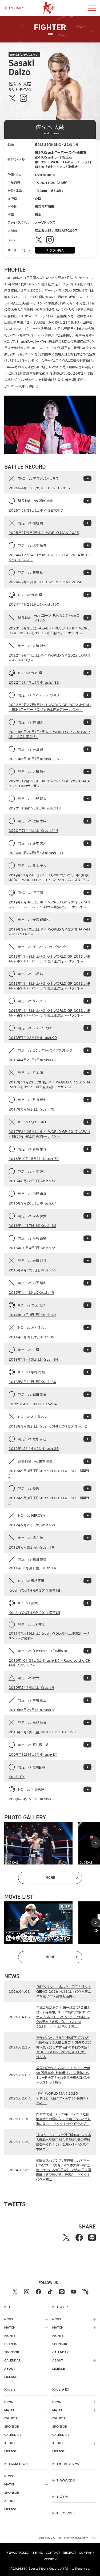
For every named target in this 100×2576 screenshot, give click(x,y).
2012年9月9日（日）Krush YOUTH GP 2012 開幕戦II (50, 1473)
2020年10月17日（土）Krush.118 (35, 808)
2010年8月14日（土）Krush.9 (31, 1687)
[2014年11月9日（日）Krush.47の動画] (87, 1305)
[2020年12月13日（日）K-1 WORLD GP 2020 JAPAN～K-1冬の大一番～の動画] (87, 771)
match (10, 2328)
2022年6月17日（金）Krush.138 (34, 682)
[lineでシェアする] (92, 2238)
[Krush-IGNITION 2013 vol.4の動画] (87, 1394)
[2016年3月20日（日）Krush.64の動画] (87, 1194)
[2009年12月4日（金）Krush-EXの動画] (87, 1745)
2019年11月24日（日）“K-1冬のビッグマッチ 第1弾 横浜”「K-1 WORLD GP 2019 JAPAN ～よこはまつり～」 (50, 877)
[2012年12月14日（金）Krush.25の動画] (87, 1439)
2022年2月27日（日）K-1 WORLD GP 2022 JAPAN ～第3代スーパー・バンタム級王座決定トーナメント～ (50, 707)
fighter (11, 2336)
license (11, 2377)
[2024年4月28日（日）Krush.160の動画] (87, 595)
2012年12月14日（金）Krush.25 (34, 1448)
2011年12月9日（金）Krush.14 (32, 1568)
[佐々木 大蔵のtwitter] (12, 98)
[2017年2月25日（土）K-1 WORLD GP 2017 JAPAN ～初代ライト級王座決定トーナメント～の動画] (87, 1122)
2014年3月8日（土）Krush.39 (31, 1337)
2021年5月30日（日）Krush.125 (34, 759)
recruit (70, 2553)
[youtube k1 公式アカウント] (74, 2292)
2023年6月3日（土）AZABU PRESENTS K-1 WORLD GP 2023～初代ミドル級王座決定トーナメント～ (49, 631)
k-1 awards (64, 2480)
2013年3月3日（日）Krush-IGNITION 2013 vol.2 (48, 1426)
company (87, 2553)
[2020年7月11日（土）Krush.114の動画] (87, 821)
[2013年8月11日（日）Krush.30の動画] (87, 1372)
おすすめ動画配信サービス (80, 2538)
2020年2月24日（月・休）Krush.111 (36, 853)
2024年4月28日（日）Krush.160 (34, 604)
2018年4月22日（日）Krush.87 (33, 1060)
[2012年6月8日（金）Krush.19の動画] (87, 1538)
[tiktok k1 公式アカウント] (50, 2292)
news (9, 2319)
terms (38, 2553)
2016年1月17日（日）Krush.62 (32, 1225)
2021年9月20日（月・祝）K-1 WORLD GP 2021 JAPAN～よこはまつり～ (49, 734)
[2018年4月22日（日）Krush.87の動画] (87, 1050)
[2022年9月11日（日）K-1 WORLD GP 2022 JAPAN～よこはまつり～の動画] (87, 646)
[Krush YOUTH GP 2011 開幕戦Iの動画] (87, 1581)
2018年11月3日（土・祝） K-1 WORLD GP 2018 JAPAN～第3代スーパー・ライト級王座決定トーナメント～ (49, 959)
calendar (13, 2360)
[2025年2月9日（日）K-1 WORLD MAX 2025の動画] (87, 523)
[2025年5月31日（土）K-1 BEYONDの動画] (87, 501)
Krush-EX (17, 1777)
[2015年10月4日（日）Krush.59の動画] (87, 1238)
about (10, 2369)
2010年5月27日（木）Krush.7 (31, 1710)
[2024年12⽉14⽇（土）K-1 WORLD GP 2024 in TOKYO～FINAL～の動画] (87, 545)
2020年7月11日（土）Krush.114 (33, 830)
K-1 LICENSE (63, 2513)
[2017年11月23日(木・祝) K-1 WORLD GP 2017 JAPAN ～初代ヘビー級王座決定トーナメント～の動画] (87, 1073)
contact (53, 2553)
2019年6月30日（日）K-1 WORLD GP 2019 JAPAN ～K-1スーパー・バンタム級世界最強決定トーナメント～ (49, 905)
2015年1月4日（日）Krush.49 (31, 1292)
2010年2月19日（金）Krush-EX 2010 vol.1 (43, 1732)
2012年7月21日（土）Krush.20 (33, 1525)
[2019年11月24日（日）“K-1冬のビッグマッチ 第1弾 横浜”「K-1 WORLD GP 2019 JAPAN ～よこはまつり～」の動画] (87, 865)
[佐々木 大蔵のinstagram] (23, 98)
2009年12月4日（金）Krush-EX (33, 1754)
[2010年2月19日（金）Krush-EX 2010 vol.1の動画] (87, 1722)
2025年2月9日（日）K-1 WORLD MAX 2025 (44, 533)
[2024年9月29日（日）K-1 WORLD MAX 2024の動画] (87, 572)
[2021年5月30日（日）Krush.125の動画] (87, 749)
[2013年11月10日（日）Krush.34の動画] (87, 1350)
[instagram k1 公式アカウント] (27, 2292)
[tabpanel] (38, 1843)
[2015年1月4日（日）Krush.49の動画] (87, 1283)
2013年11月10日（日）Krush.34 (33, 1359)
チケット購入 (55, 250)
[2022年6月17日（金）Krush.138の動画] (87, 673)
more (61, 1879)
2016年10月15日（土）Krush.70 (34, 1159)
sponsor (12, 2352)
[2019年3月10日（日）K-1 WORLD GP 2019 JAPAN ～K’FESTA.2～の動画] (87, 920)
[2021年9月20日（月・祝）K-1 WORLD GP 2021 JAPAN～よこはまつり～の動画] (87, 722)
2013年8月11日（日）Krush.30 (32, 1382)
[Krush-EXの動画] (87, 1767)
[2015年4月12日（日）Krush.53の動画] (87, 1261)
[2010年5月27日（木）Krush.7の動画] (87, 1700)
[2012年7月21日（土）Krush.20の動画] (87, 1515)
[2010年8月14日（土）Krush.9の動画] (87, 1678)
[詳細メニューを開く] (92, 8)
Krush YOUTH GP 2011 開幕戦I (34, 1590)
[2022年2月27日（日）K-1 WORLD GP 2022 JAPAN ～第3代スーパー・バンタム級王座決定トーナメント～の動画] (87, 695)
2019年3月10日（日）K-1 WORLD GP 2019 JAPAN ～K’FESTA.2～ (49, 932)
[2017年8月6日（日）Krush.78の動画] (87, 1100)
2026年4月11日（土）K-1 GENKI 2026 (39, 488)
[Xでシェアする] (66, 2238)
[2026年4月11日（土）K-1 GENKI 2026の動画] (87, 478)
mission (50, 2559)
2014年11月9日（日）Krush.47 (32, 1315)
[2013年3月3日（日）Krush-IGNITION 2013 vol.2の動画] (87, 1417)
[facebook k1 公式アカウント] (38, 2292)
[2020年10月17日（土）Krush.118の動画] (87, 799)
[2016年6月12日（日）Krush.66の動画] (87, 1171)
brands (11, 2344)
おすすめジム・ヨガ (50, 2538)
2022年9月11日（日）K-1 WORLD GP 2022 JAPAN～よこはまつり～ (49, 658)
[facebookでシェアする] (79, 2238)
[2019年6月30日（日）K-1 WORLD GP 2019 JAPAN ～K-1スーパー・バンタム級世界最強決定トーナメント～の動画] (87, 893)
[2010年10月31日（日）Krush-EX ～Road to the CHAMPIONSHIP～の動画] (87, 1651)
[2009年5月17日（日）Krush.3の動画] (87, 1789)
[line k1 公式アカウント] (62, 2292)
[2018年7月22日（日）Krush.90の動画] (87, 1028)
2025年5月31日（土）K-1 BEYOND (36, 510)
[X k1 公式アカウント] (15, 2292)
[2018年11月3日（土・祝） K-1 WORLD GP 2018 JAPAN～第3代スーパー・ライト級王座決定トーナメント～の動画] (87, 947)
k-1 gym (60, 2497)
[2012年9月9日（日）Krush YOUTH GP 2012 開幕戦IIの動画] (87, 1461)
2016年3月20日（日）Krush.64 (33, 1203)
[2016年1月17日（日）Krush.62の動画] (87, 1216)
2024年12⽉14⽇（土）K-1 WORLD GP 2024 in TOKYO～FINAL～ (49, 557)
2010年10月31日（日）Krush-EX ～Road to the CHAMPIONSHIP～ (50, 1663)
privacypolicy (18, 2553)
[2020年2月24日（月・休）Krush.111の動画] (87, 843)
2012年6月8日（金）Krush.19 (31, 1547)
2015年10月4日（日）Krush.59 (33, 1248)
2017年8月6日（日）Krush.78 (31, 1109)
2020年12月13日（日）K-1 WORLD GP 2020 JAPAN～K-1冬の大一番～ (49, 783)
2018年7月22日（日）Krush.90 (33, 1038)
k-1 (66, 2464)
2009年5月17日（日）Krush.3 (31, 1799)
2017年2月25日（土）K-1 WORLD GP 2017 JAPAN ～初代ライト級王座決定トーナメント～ (49, 1134)
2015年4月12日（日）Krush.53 (33, 1270)
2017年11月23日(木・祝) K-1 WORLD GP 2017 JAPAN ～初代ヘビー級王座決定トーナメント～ (49, 1085)
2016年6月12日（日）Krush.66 (33, 1181)
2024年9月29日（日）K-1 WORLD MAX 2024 (45, 582)
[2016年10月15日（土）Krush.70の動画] (87, 1149)
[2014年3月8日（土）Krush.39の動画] (87, 1327)
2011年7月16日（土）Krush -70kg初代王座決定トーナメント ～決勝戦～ (49, 1636)
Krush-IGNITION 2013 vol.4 (33, 1404)
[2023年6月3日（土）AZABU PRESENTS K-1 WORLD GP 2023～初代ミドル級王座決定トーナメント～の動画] (87, 618)
